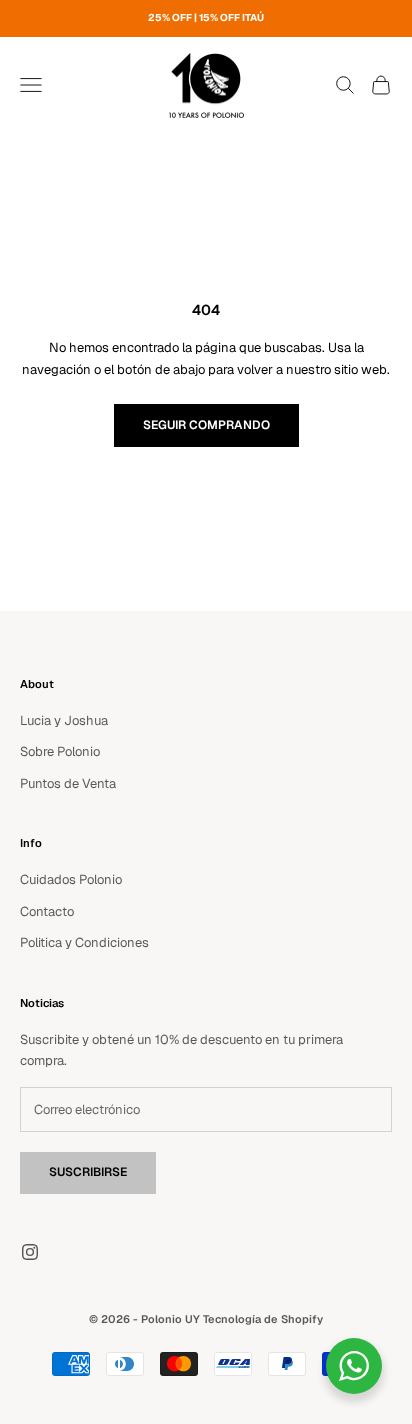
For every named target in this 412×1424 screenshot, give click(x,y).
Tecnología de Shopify (263, 1319)
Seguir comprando (206, 425)
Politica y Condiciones (84, 942)
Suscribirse (88, 1172)
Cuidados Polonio (71, 879)
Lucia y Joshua (64, 720)
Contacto (47, 911)
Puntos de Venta (68, 783)
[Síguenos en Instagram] (30, 1252)
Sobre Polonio (60, 751)
